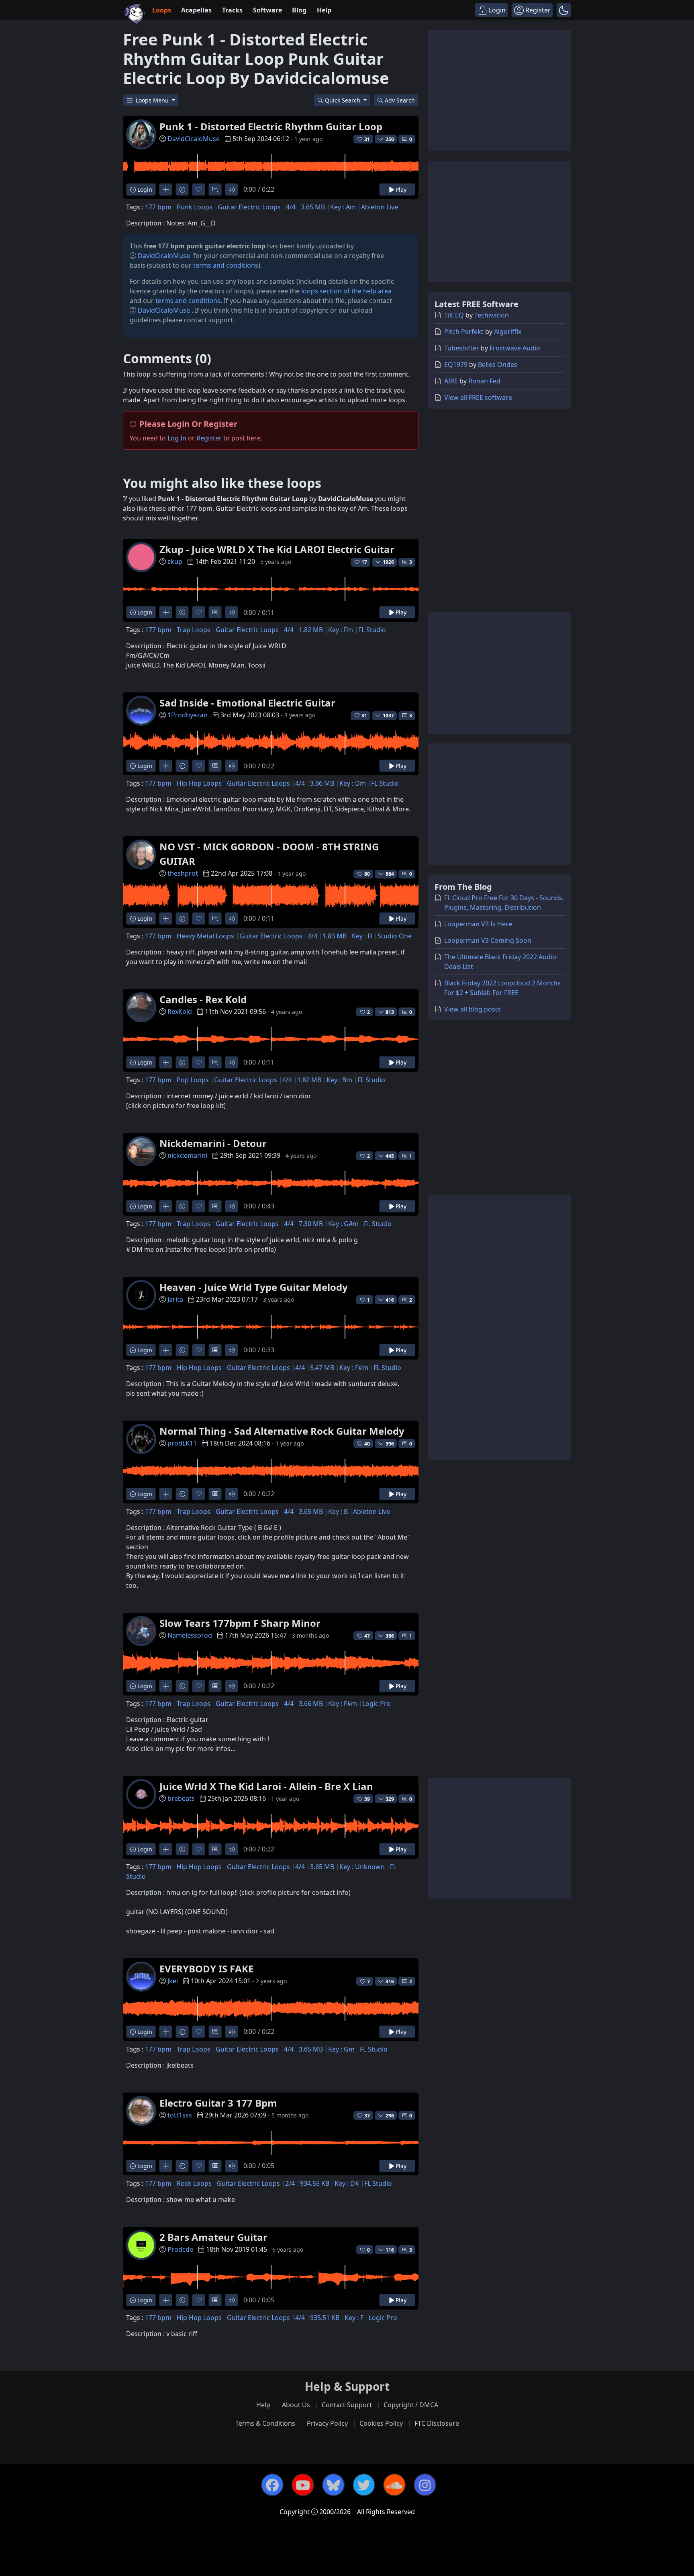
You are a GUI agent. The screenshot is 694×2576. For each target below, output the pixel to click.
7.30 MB (311, 1224)
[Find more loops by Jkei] (166, 2032)
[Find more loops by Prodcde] (166, 2300)
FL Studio (372, 630)
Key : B (338, 1511)
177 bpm (158, 207)
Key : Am (343, 207)
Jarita (175, 1299)
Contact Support (347, 2405)
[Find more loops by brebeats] (166, 1849)
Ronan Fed (484, 381)
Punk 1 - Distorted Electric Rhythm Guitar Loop (271, 126)
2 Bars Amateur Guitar (213, 2237)
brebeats (181, 1798)
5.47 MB (322, 1368)
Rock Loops (194, 2183)
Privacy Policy (327, 2423)
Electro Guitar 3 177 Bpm (218, 2103)
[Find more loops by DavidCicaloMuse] (166, 189)
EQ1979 (456, 364)
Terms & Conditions (265, 2423)
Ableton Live (380, 207)
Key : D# (347, 2183)
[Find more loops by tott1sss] (166, 2166)
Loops (162, 10)
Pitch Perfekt (464, 332)
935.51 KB (325, 2318)
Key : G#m (343, 1224)
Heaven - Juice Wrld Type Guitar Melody (254, 1287)
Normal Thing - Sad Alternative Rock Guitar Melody (282, 1431)
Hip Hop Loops (199, 783)
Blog (299, 10)
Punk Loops (195, 207)
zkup (175, 561)
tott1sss (180, 2115)
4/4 (291, 207)
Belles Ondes (498, 364)
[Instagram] (425, 2485)
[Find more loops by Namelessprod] (166, 1686)
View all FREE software (478, 397)
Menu (153, 100)
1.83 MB (335, 936)
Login (144, 189)
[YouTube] (303, 2485)
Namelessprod (190, 1635)
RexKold (180, 1012)
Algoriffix (508, 332)
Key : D (362, 936)
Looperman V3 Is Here (478, 924)
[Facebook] (272, 2485)
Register (209, 438)
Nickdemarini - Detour (213, 1143)
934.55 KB (315, 2183)
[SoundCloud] (394, 2485)
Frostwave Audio (515, 348)
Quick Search (343, 100)
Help (324, 10)
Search (400, 100)
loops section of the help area (346, 291)
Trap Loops (194, 630)
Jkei (173, 1981)
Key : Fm (341, 630)
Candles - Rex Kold (203, 999)
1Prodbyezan (188, 715)
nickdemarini (187, 1155)
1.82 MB (311, 630)
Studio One (395, 936)
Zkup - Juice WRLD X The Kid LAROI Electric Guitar (277, 549)
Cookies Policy (381, 2423)
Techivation (492, 315)
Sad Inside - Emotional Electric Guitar (247, 703)
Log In (177, 438)
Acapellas (196, 10)
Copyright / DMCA (411, 2405)
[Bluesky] (333, 2485)
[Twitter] (364, 2485)
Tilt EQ (454, 315)
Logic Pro (377, 1704)
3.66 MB (322, 783)
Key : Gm (341, 2049)
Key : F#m (354, 1368)
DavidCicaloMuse (194, 139)
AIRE (451, 381)
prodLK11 (182, 1443)
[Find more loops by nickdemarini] (166, 1206)
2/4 (290, 2183)
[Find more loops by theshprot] (166, 918)
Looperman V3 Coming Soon (488, 940)
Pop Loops (193, 1080)
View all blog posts (473, 1009)
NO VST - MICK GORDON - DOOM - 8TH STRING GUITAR (269, 854)
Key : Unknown (362, 1867)
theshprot (183, 873)
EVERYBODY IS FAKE (206, 1969)
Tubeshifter (462, 348)
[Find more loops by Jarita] (166, 1350)
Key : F (354, 2318)
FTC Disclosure (437, 2423)
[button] (564, 10)
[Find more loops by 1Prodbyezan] (166, 766)
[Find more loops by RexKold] (166, 1062)
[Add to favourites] (199, 189)
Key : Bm (339, 1080)
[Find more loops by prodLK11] (166, 1494)
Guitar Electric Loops (249, 207)
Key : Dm (353, 783)
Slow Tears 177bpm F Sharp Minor (240, 1623)
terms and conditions (226, 265)
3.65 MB (313, 207)
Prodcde (180, 2249)
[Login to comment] (215, 189)
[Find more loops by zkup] (166, 612)
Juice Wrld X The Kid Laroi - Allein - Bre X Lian (266, 1786)
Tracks (232, 10)
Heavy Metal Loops (205, 936)
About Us (296, 2405)
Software (267, 10)
